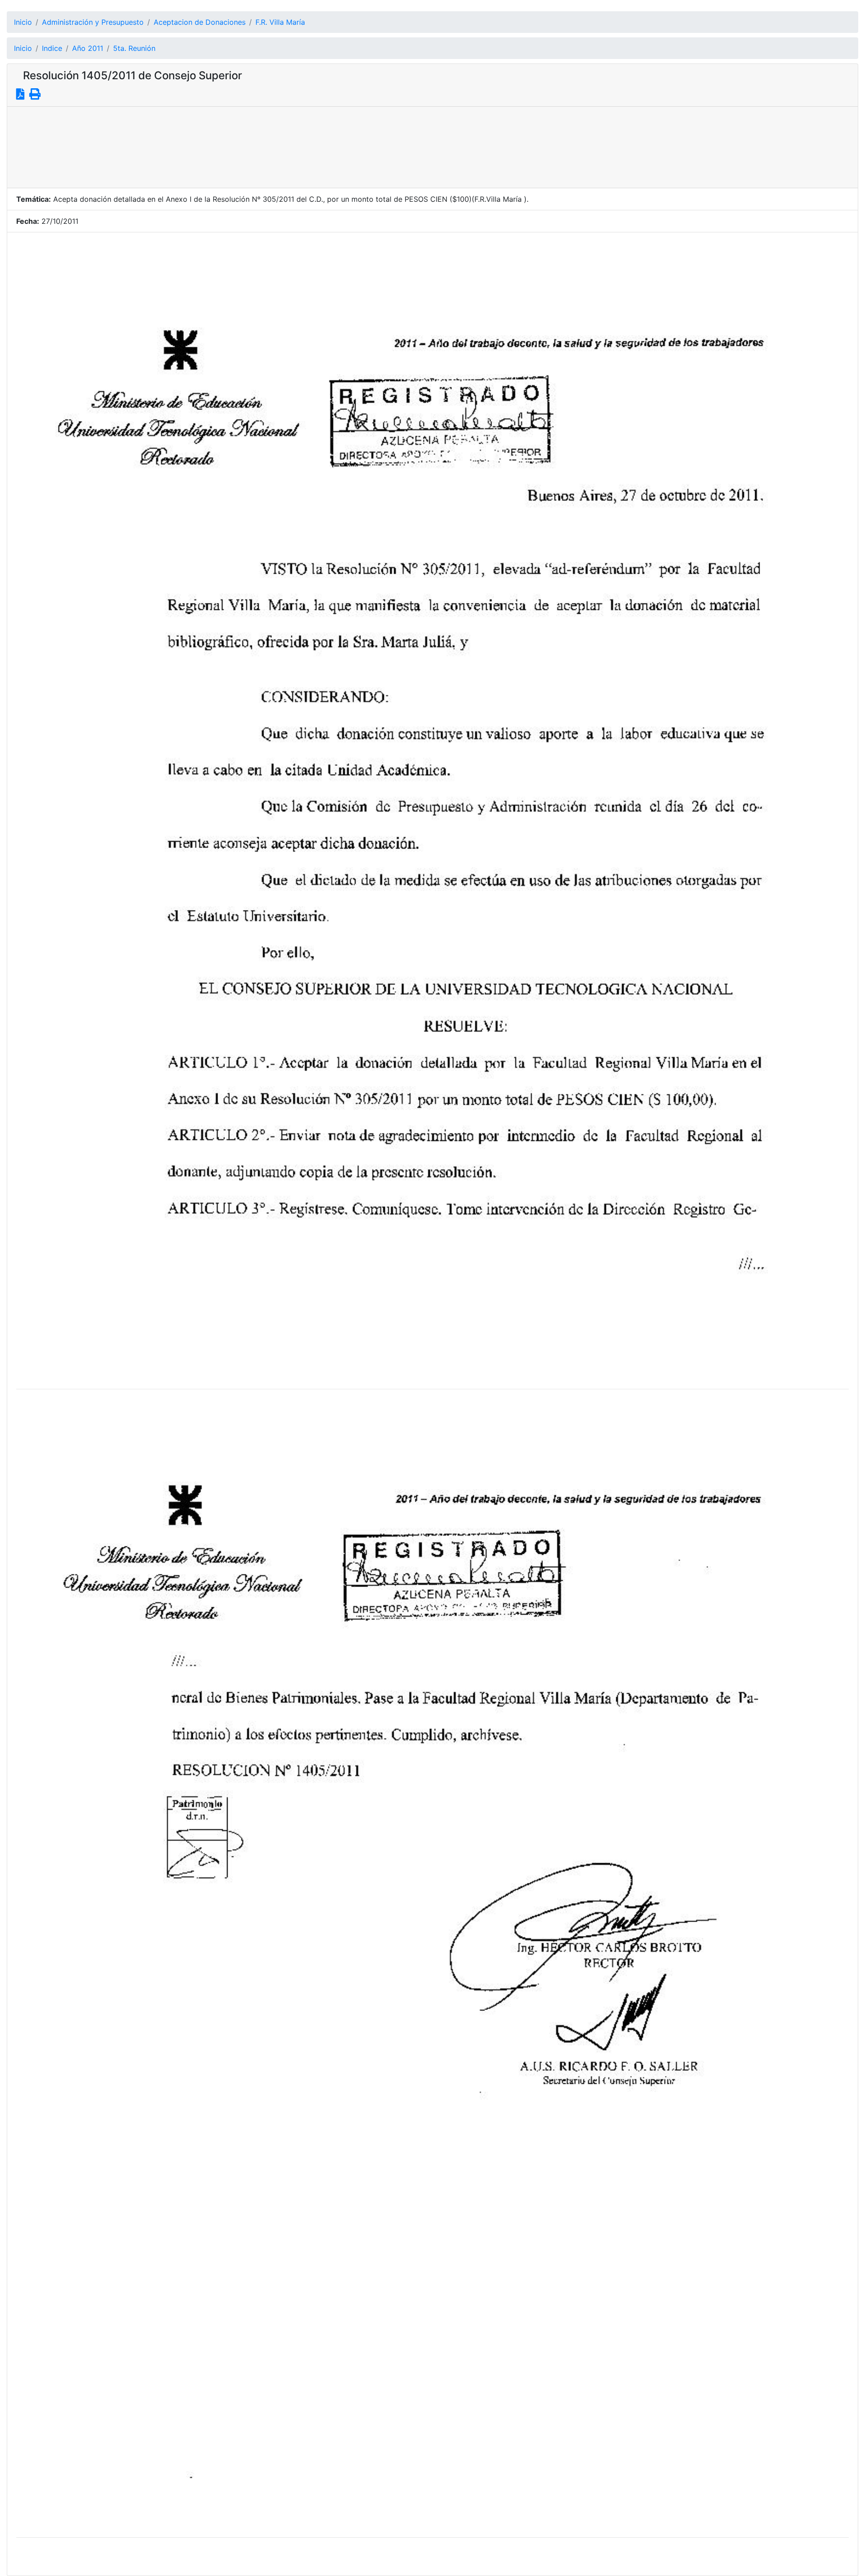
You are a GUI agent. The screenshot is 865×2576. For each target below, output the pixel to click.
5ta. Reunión (134, 48)
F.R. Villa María (280, 22)
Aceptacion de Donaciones (200, 22)
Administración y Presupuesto (93, 22)
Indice (52, 48)
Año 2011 (88, 48)
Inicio (23, 22)
